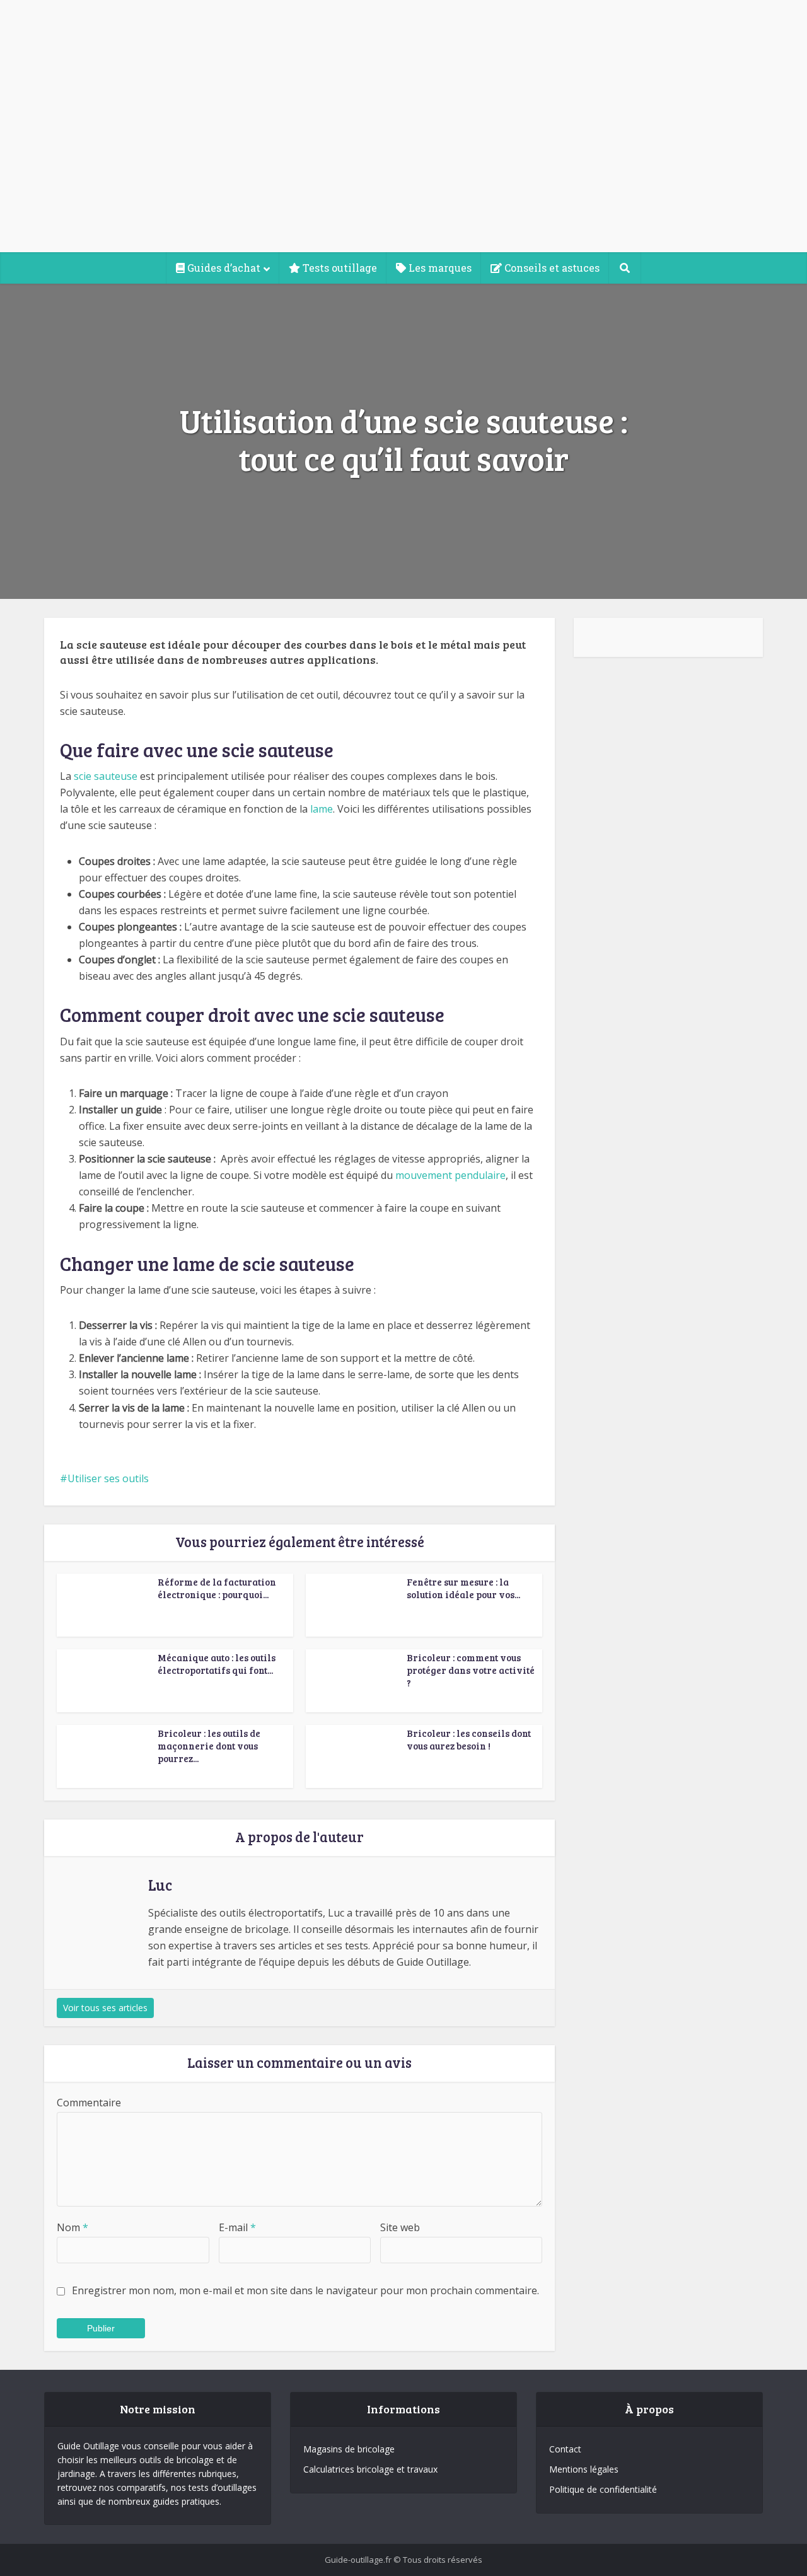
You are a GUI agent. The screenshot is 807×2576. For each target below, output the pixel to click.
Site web (400, 2227)
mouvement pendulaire (450, 1175)
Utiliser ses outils (108, 1478)
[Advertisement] (403, 158)
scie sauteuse (106, 776)
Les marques (439, 268)
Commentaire (89, 2103)
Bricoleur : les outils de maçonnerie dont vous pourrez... (209, 1746)
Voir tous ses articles (105, 2008)
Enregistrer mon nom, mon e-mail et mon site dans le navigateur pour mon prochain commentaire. (305, 2290)
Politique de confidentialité (603, 2489)
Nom (73, 2227)
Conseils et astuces (551, 268)
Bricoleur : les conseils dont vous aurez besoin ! (469, 1739)
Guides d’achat (223, 268)
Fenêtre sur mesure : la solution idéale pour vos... (463, 1588)
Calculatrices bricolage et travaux (370, 2469)
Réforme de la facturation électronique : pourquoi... (217, 1588)
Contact (565, 2449)
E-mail (237, 2227)
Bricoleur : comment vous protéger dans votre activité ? (471, 1670)
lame (322, 809)
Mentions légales (584, 2469)
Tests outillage (339, 268)
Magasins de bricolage (349, 2449)
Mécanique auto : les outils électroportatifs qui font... (217, 1664)
